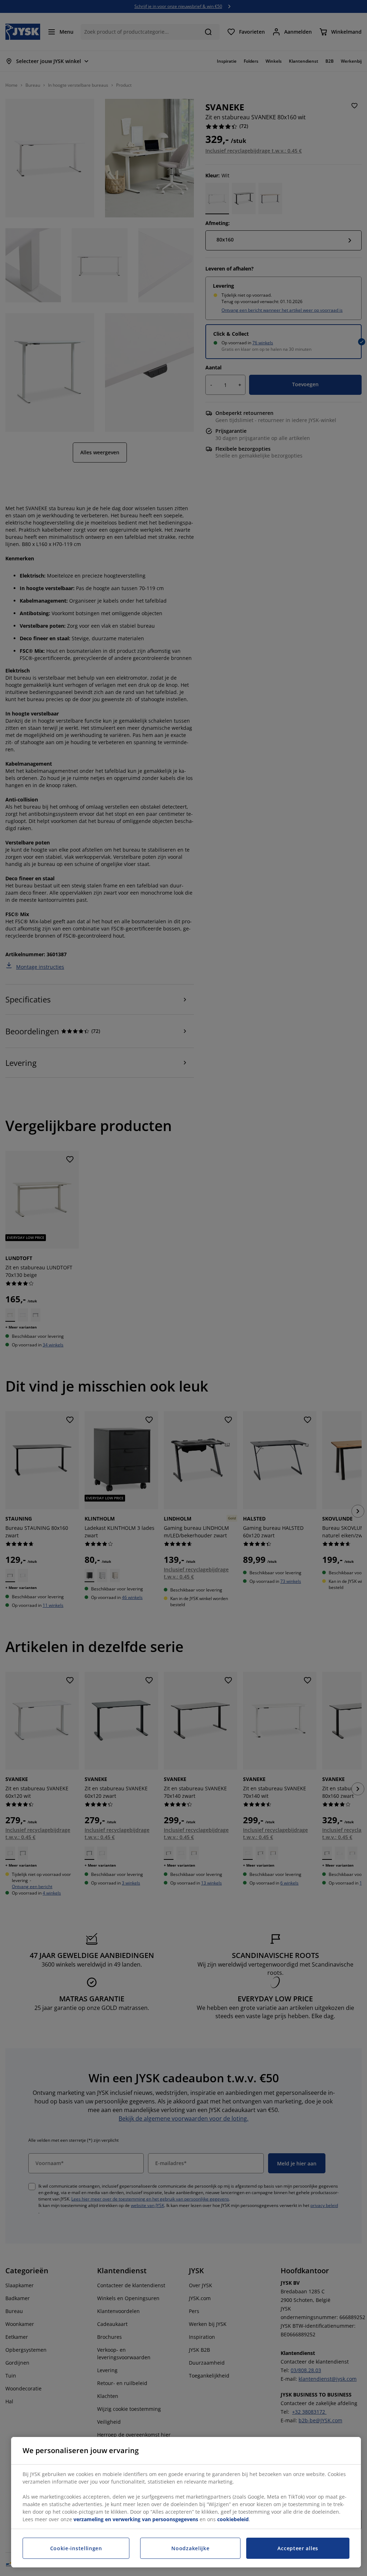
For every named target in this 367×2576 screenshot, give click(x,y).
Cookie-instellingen (76, 2548)
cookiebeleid (233, 2519)
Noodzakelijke (190, 2548)
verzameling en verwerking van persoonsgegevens (136, 2519)
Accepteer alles (298, 2548)
